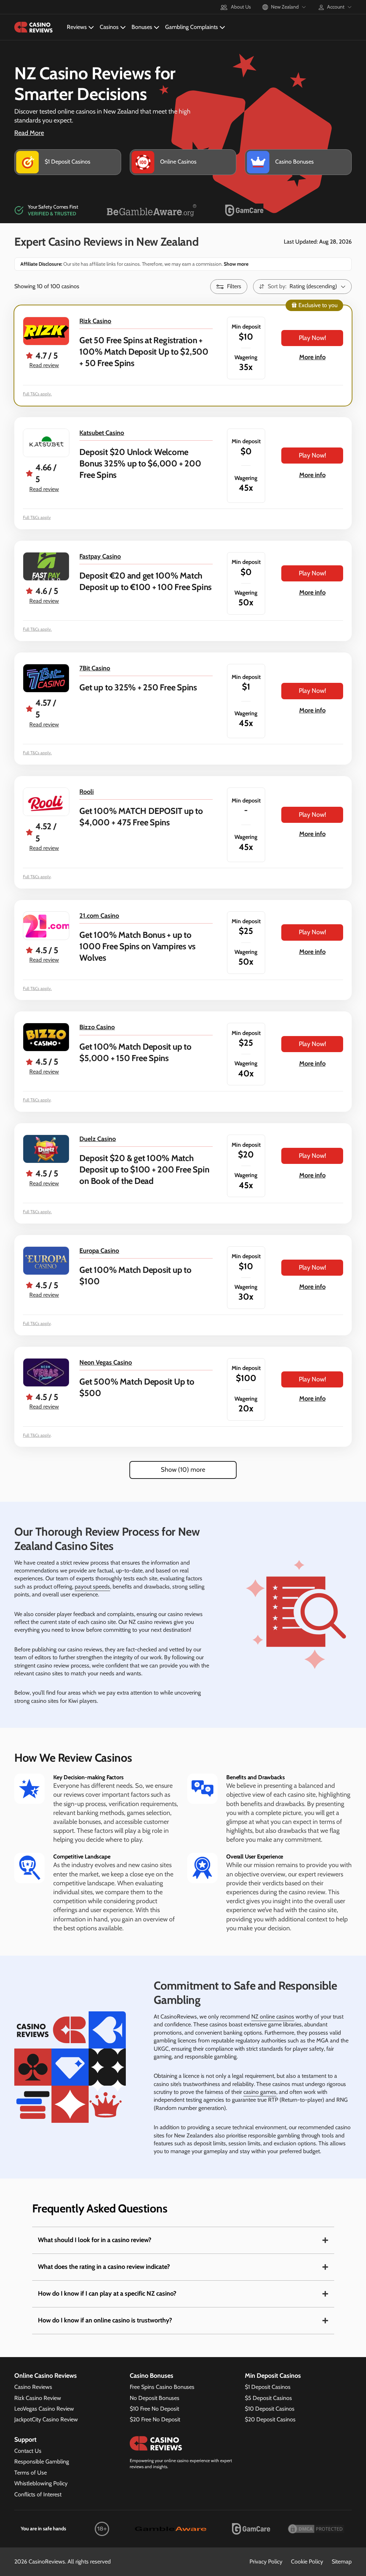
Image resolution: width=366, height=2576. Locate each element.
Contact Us (28, 2451)
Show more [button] (236, 264)
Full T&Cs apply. (37, 394)
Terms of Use (31, 2473)
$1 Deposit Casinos (268, 2387)
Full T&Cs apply (37, 517)
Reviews (77, 27)
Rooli (86, 792)
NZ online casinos (273, 2017)
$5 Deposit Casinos (268, 2398)
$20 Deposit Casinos (270, 2419)
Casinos (109, 27)
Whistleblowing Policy (41, 2483)
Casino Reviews (33, 2387)
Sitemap (342, 2562)
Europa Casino (99, 1251)
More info (312, 357)
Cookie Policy (307, 2562)
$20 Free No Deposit (155, 2419)
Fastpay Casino (100, 556)
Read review (44, 365)
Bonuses (142, 27)
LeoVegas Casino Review (44, 2409)
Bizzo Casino (97, 1027)
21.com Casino (99, 916)
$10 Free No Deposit (154, 2409)
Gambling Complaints (192, 27)
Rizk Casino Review (38, 2398)
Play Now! (312, 338)
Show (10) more (183, 1470)
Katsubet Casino (102, 433)
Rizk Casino (95, 321)
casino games (260, 2092)
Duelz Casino (98, 1139)
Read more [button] (29, 133)
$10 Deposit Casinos (270, 2409)
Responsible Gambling (42, 2462)
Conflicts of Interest (38, 2494)
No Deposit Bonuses (155, 2398)
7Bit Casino (95, 668)
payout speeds (92, 1587)
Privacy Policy (266, 2562)
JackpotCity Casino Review (46, 2419)
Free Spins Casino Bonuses (162, 2387)
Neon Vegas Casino (106, 1362)
